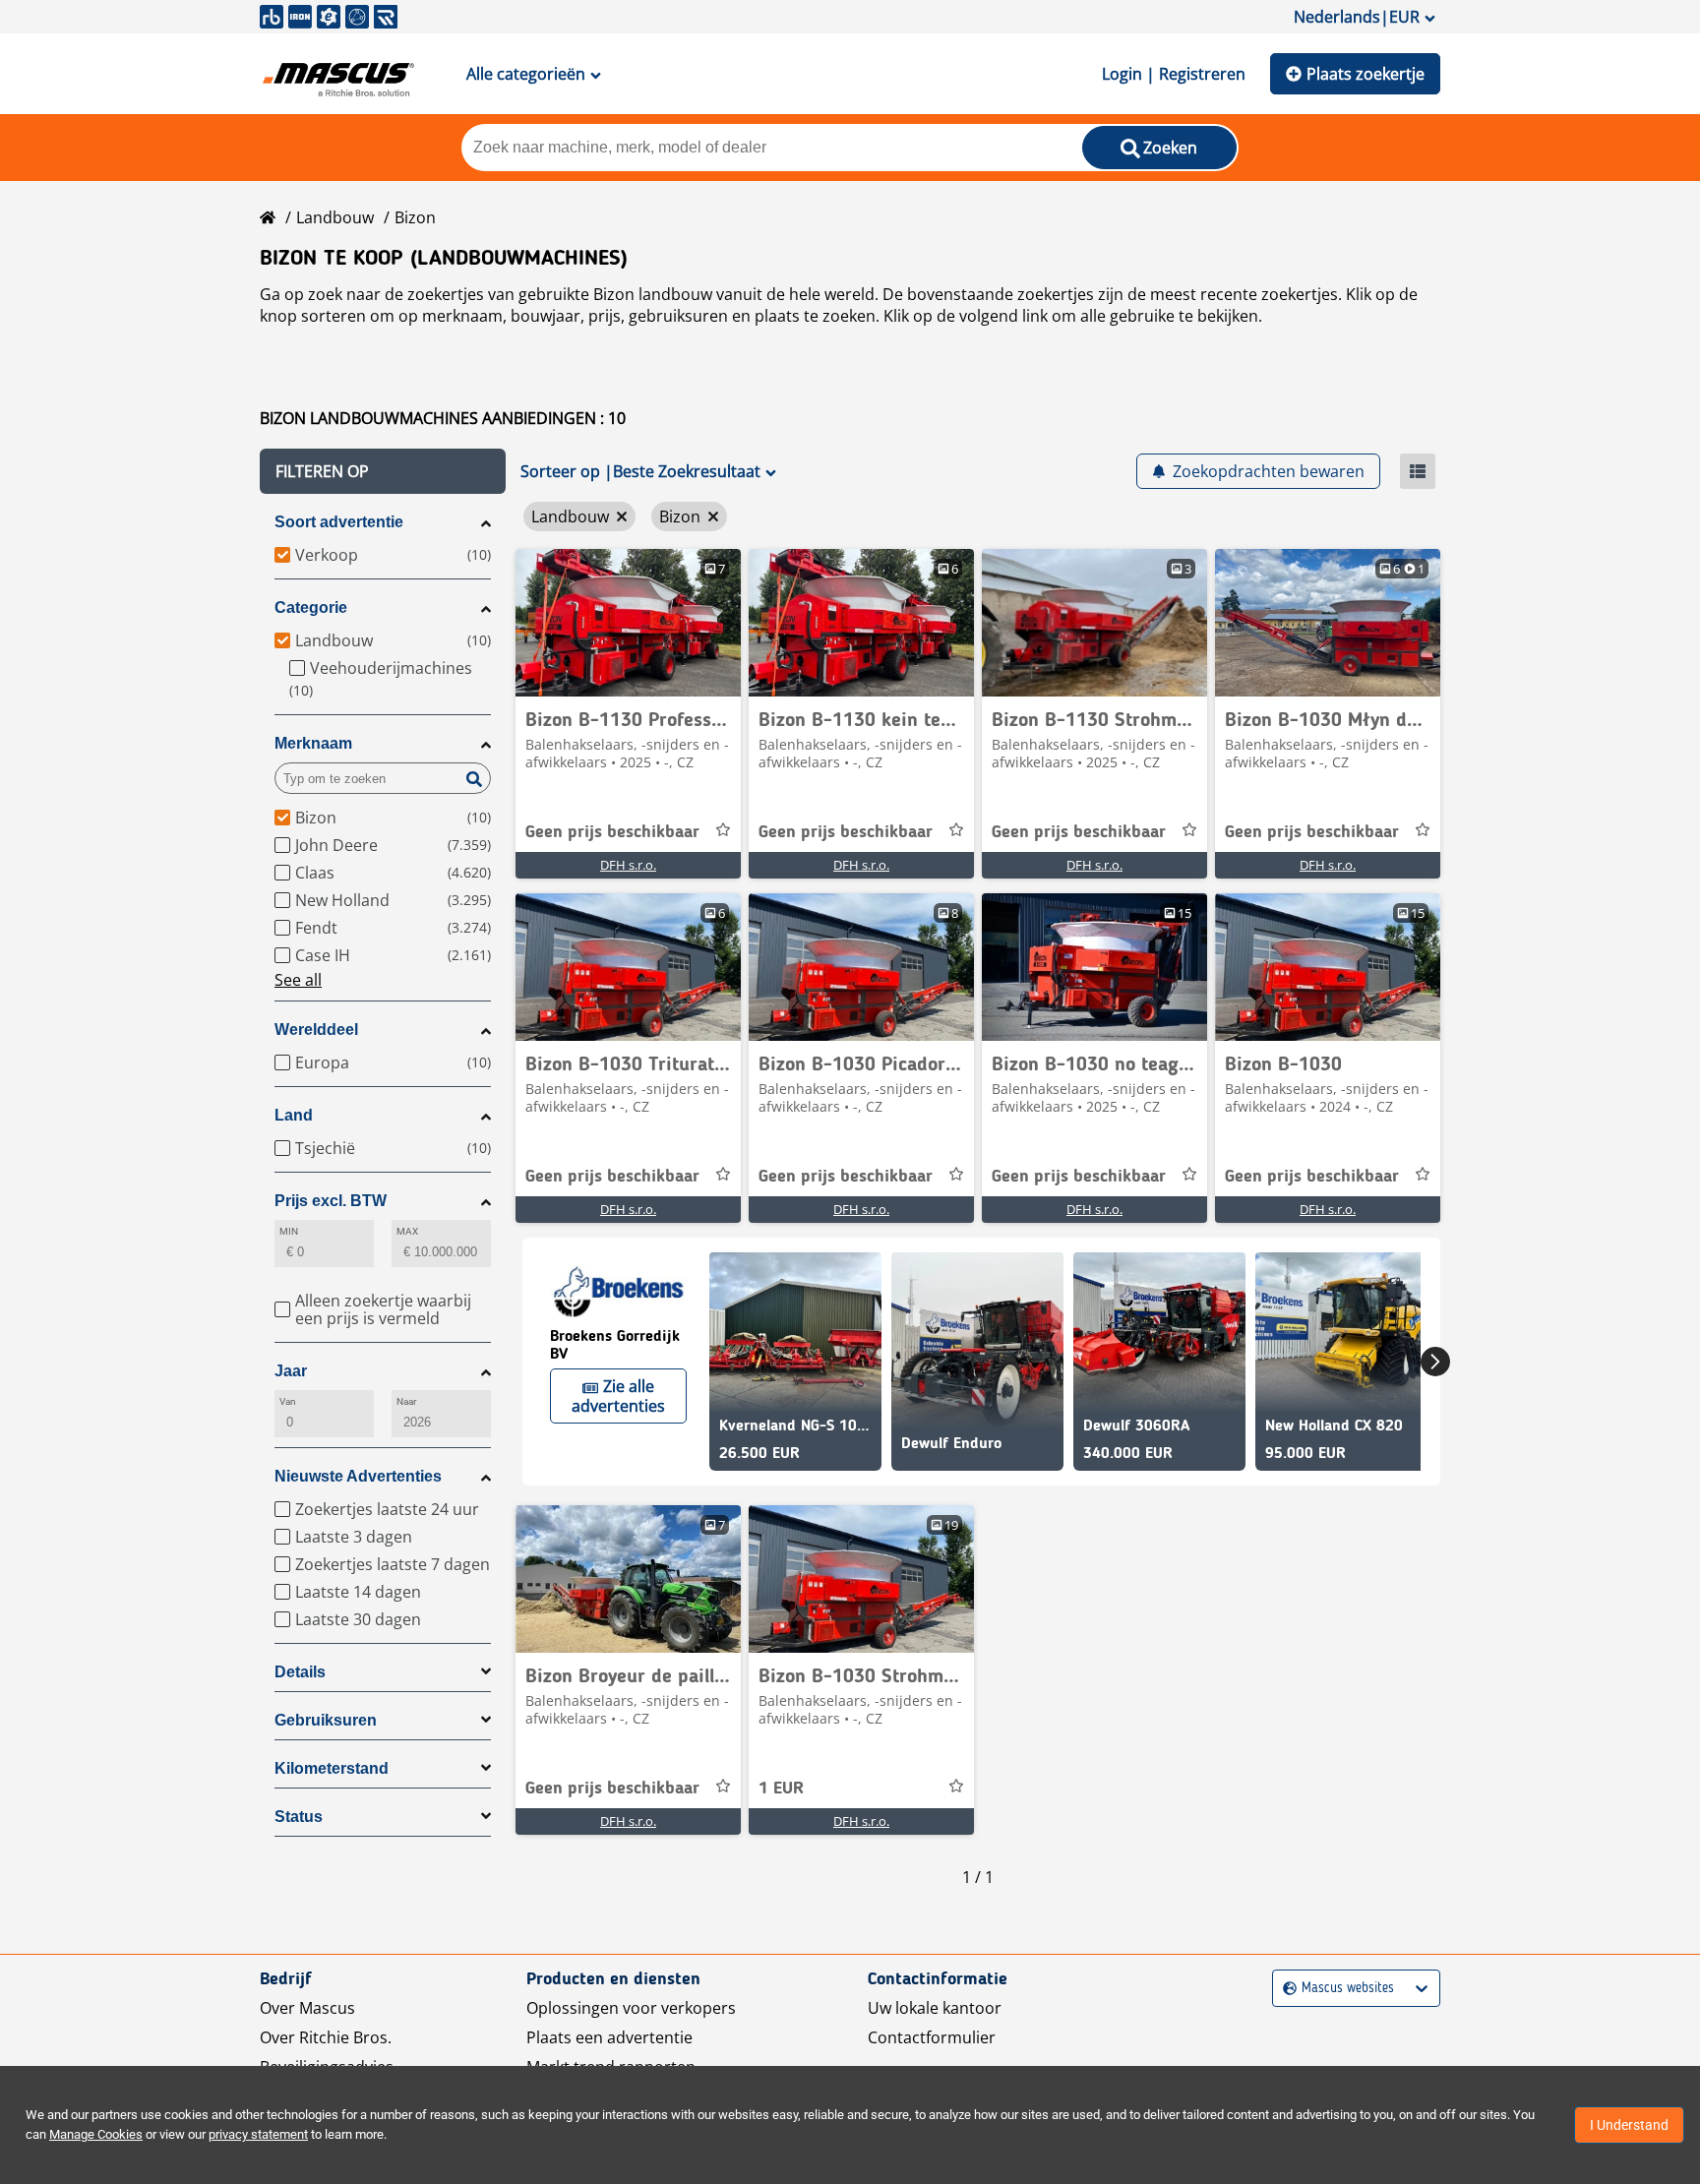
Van (288, 1401)
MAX (407, 1231)
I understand (1629, 2125)
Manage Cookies (96, 2134)
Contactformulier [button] (932, 2037)
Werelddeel (316, 1030)
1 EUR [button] (781, 1789)
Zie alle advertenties (618, 1396)
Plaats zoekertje (1366, 74)
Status (299, 1817)
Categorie (311, 607)
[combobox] (1285, 1989)
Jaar (291, 1371)
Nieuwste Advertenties (358, 1476)
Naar (406, 1401)
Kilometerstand (332, 1768)
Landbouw (335, 217)
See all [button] (298, 980)
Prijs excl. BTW (331, 1201)
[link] (628, 623)
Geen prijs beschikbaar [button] (612, 832)
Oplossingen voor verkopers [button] (631, 2008)
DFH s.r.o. (628, 865)
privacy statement (258, 2134)
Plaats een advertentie (609, 2037)
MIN (289, 1231)
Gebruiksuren (326, 1720)
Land (294, 1115)
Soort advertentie (339, 522)
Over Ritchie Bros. (326, 2037)
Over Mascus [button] (307, 2008)
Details (300, 1672)
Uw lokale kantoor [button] (935, 2008)
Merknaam (313, 743)
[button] (383, 471)
